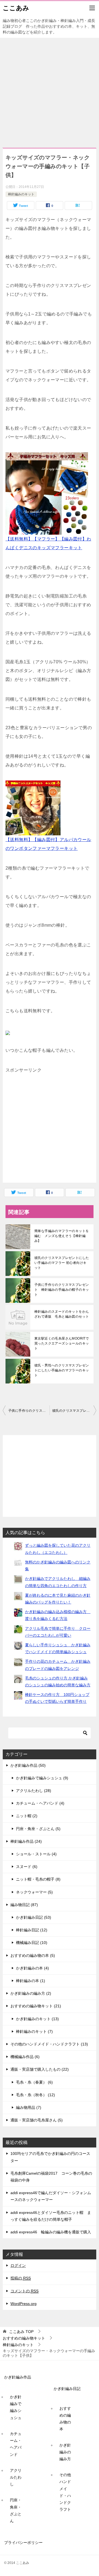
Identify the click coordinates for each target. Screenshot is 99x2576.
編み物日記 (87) (24, 1905)
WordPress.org (24, 2304)
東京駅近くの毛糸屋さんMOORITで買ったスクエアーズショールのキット (62, 1343)
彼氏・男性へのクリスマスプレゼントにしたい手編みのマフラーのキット (62, 1370)
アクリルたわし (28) (34, 1791)
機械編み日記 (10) (32, 1943)
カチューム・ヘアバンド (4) (40, 1803)
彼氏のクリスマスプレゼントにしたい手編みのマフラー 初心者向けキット (62, 1263)
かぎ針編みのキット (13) (37, 2019)
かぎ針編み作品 (18, 2377)
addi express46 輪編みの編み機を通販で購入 (51, 2232)
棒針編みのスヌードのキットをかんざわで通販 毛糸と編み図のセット (62, 1314)
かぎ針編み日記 (67, 2389)
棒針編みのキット (21, 194)
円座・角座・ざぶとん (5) (38, 1829)
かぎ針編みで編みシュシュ (16, 2407)
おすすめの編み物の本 (65, 2419)
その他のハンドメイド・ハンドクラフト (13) (49, 2044)
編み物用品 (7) (29, 2107)
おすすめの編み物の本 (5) (33, 1955)
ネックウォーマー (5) (34, 1892)
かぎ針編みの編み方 (65, 2452)
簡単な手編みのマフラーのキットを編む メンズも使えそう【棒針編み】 (62, 1236)
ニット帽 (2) (27, 1816)
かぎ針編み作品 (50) (28, 1765)
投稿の (21, 2278)
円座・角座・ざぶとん (16, 2510)
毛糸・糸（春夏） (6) (34, 2082)
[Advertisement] (50, 90)
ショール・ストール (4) (36, 1854)
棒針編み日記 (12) (32, 1930)
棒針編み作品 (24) (26, 1841)
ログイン (18, 2265)
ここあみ (16, 8)
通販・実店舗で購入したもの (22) (40, 2069)
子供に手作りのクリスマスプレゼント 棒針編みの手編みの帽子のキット (62, 1290)
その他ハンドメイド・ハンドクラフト (65, 2492)
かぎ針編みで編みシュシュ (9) (42, 1778)
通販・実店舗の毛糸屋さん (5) (37, 2120)
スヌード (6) (27, 1867)
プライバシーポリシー (23, 2543)
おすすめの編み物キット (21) (36, 2006)
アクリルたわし (16, 2477)
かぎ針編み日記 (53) (34, 1917)
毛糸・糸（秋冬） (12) (35, 2095)
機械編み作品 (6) (25, 2057)
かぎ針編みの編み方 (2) (31, 1993)
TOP (21, 2332)
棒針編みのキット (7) (34, 2031)
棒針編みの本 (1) (31, 1981)
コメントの (24, 2291)
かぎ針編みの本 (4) (32, 1968)
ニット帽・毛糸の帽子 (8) (38, 1879)
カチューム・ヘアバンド (16, 2444)
